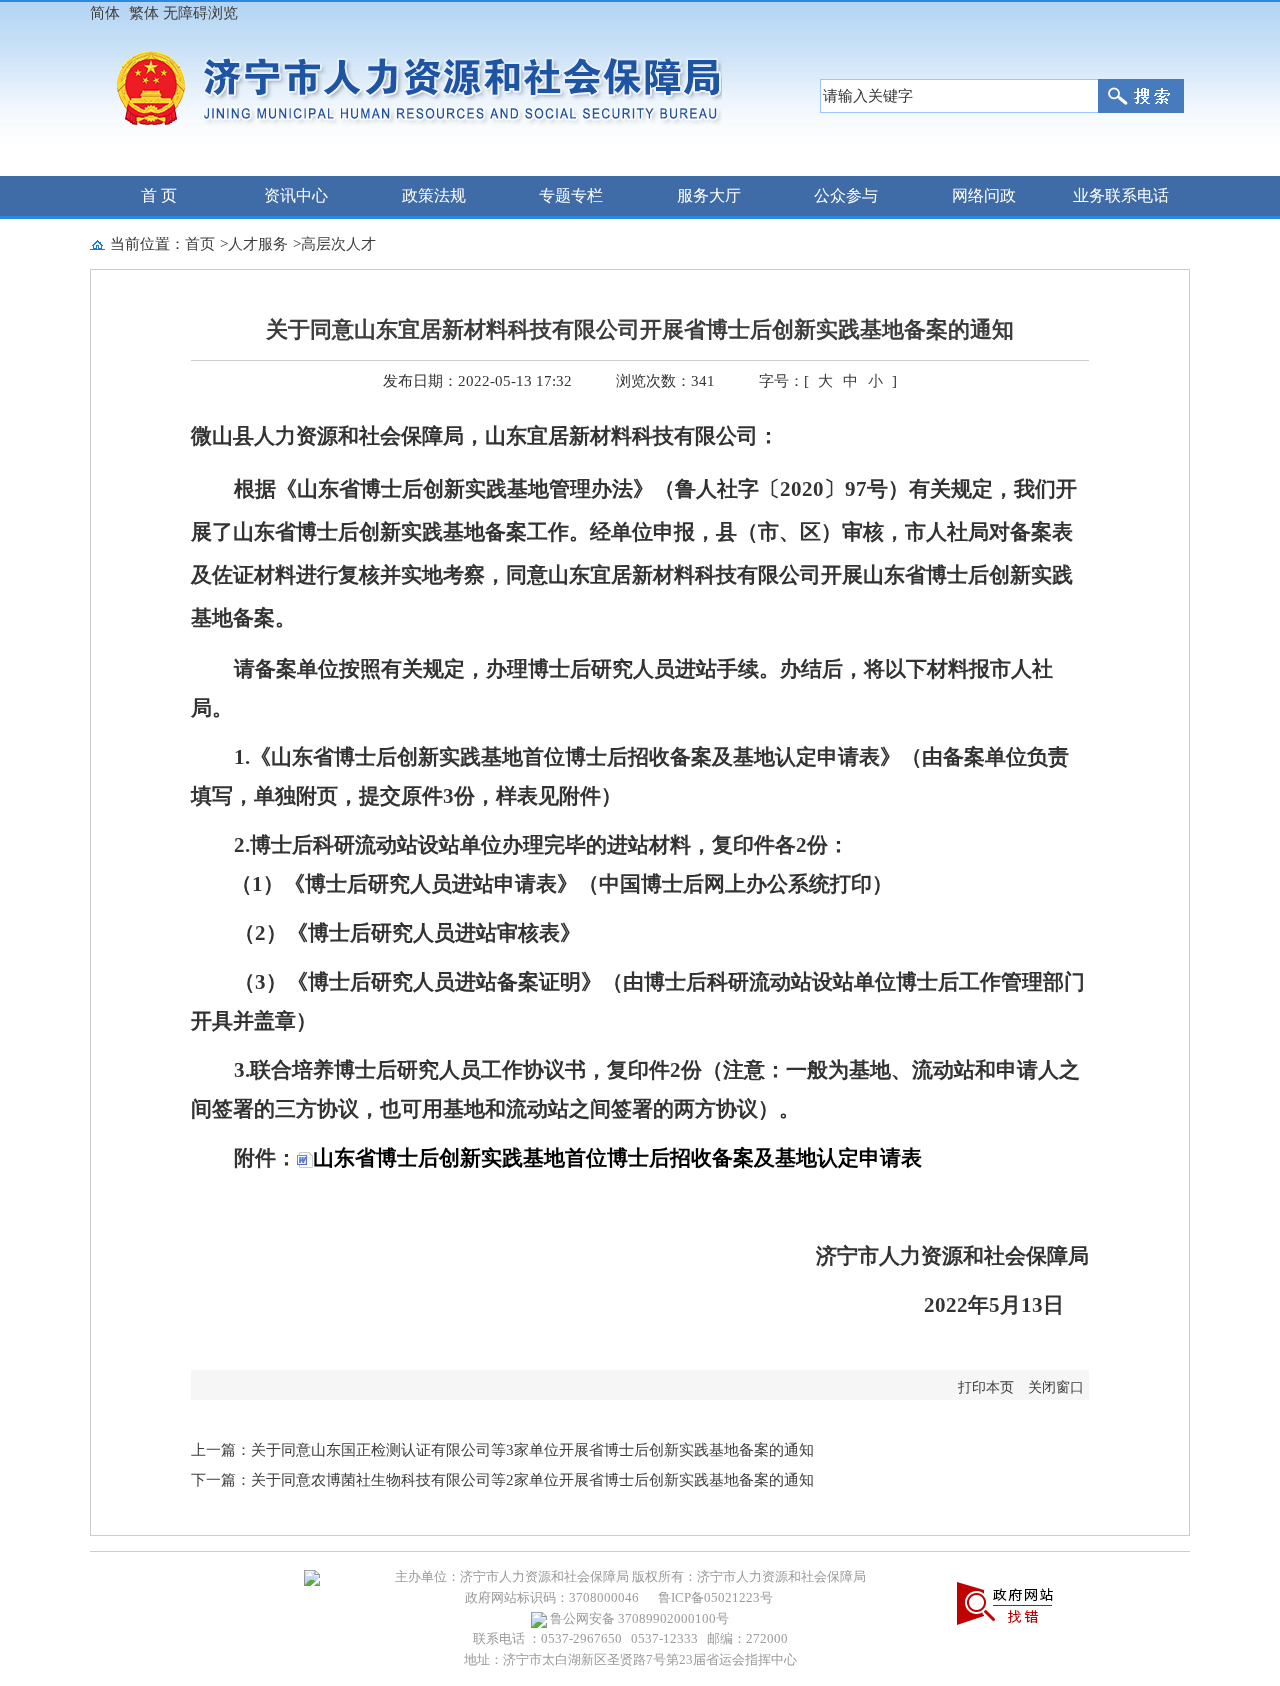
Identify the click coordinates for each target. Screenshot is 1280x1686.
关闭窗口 (1056, 1387)
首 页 (159, 195)
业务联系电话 (1121, 195)
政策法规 (434, 195)
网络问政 (984, 195)
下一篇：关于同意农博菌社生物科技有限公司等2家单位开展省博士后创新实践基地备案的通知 (502, 1480)
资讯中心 (296, 195)
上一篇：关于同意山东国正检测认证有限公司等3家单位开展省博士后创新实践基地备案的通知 (502, 1450)
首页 (200, 244)
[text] (959, 96)
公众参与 (846, 195)
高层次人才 (338, 244)
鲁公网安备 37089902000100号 (638, 1618)
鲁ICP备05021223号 (715, 1597)
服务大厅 (709, 195)
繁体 (144, 13)
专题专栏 (571, 195)
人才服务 (258, 244)
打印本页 (986, 1387)
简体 (105, 13)
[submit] (1141, 96)
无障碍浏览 (200, 13)
